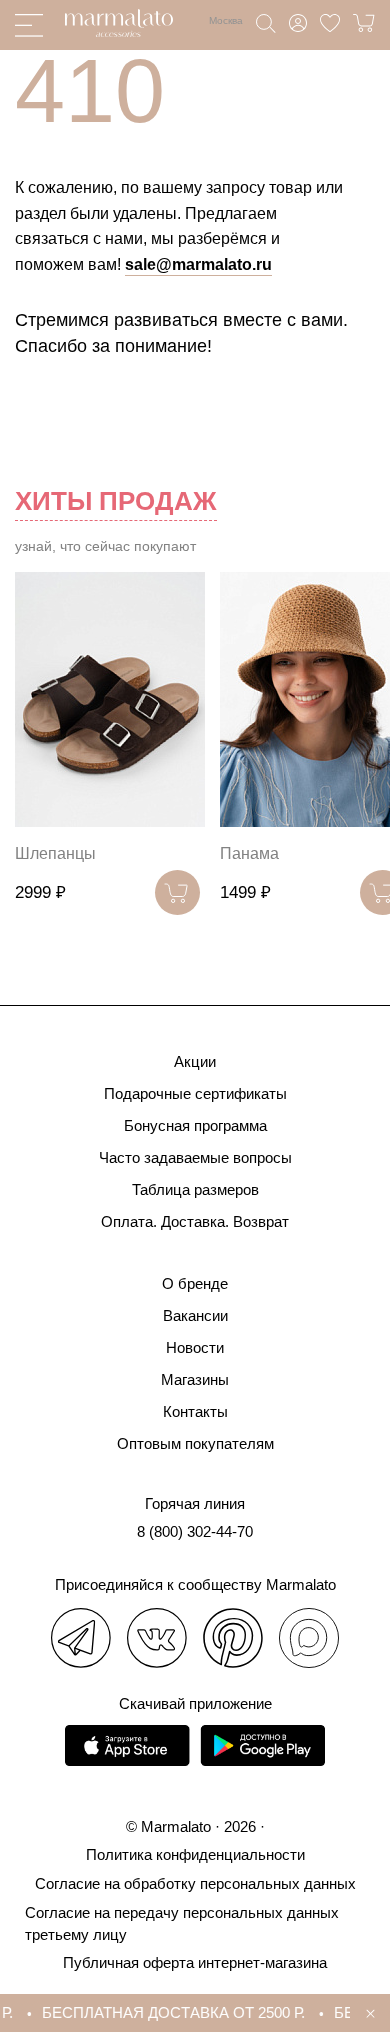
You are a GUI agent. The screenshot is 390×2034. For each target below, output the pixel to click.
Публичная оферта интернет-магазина (195, 1962)
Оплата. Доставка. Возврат (195, 1221)
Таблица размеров (195, 1189)
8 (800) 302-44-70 (195, 1531)
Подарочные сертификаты (195, 1093)
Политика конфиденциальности (195, 1854)
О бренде (195, 1283)
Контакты (195, 1411)
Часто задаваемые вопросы (195, 1157)
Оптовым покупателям (195, 1443)
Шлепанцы (55, 853)
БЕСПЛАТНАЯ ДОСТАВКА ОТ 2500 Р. (169, 2012)
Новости (195, 1347)
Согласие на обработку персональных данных (195, 1883)
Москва (226, 20)
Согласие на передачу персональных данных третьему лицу (182, 1923)
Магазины (195, 1379)
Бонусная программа (195, 1125)
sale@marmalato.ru (198, 264)
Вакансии (195, 1315)
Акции (195, 1061)
